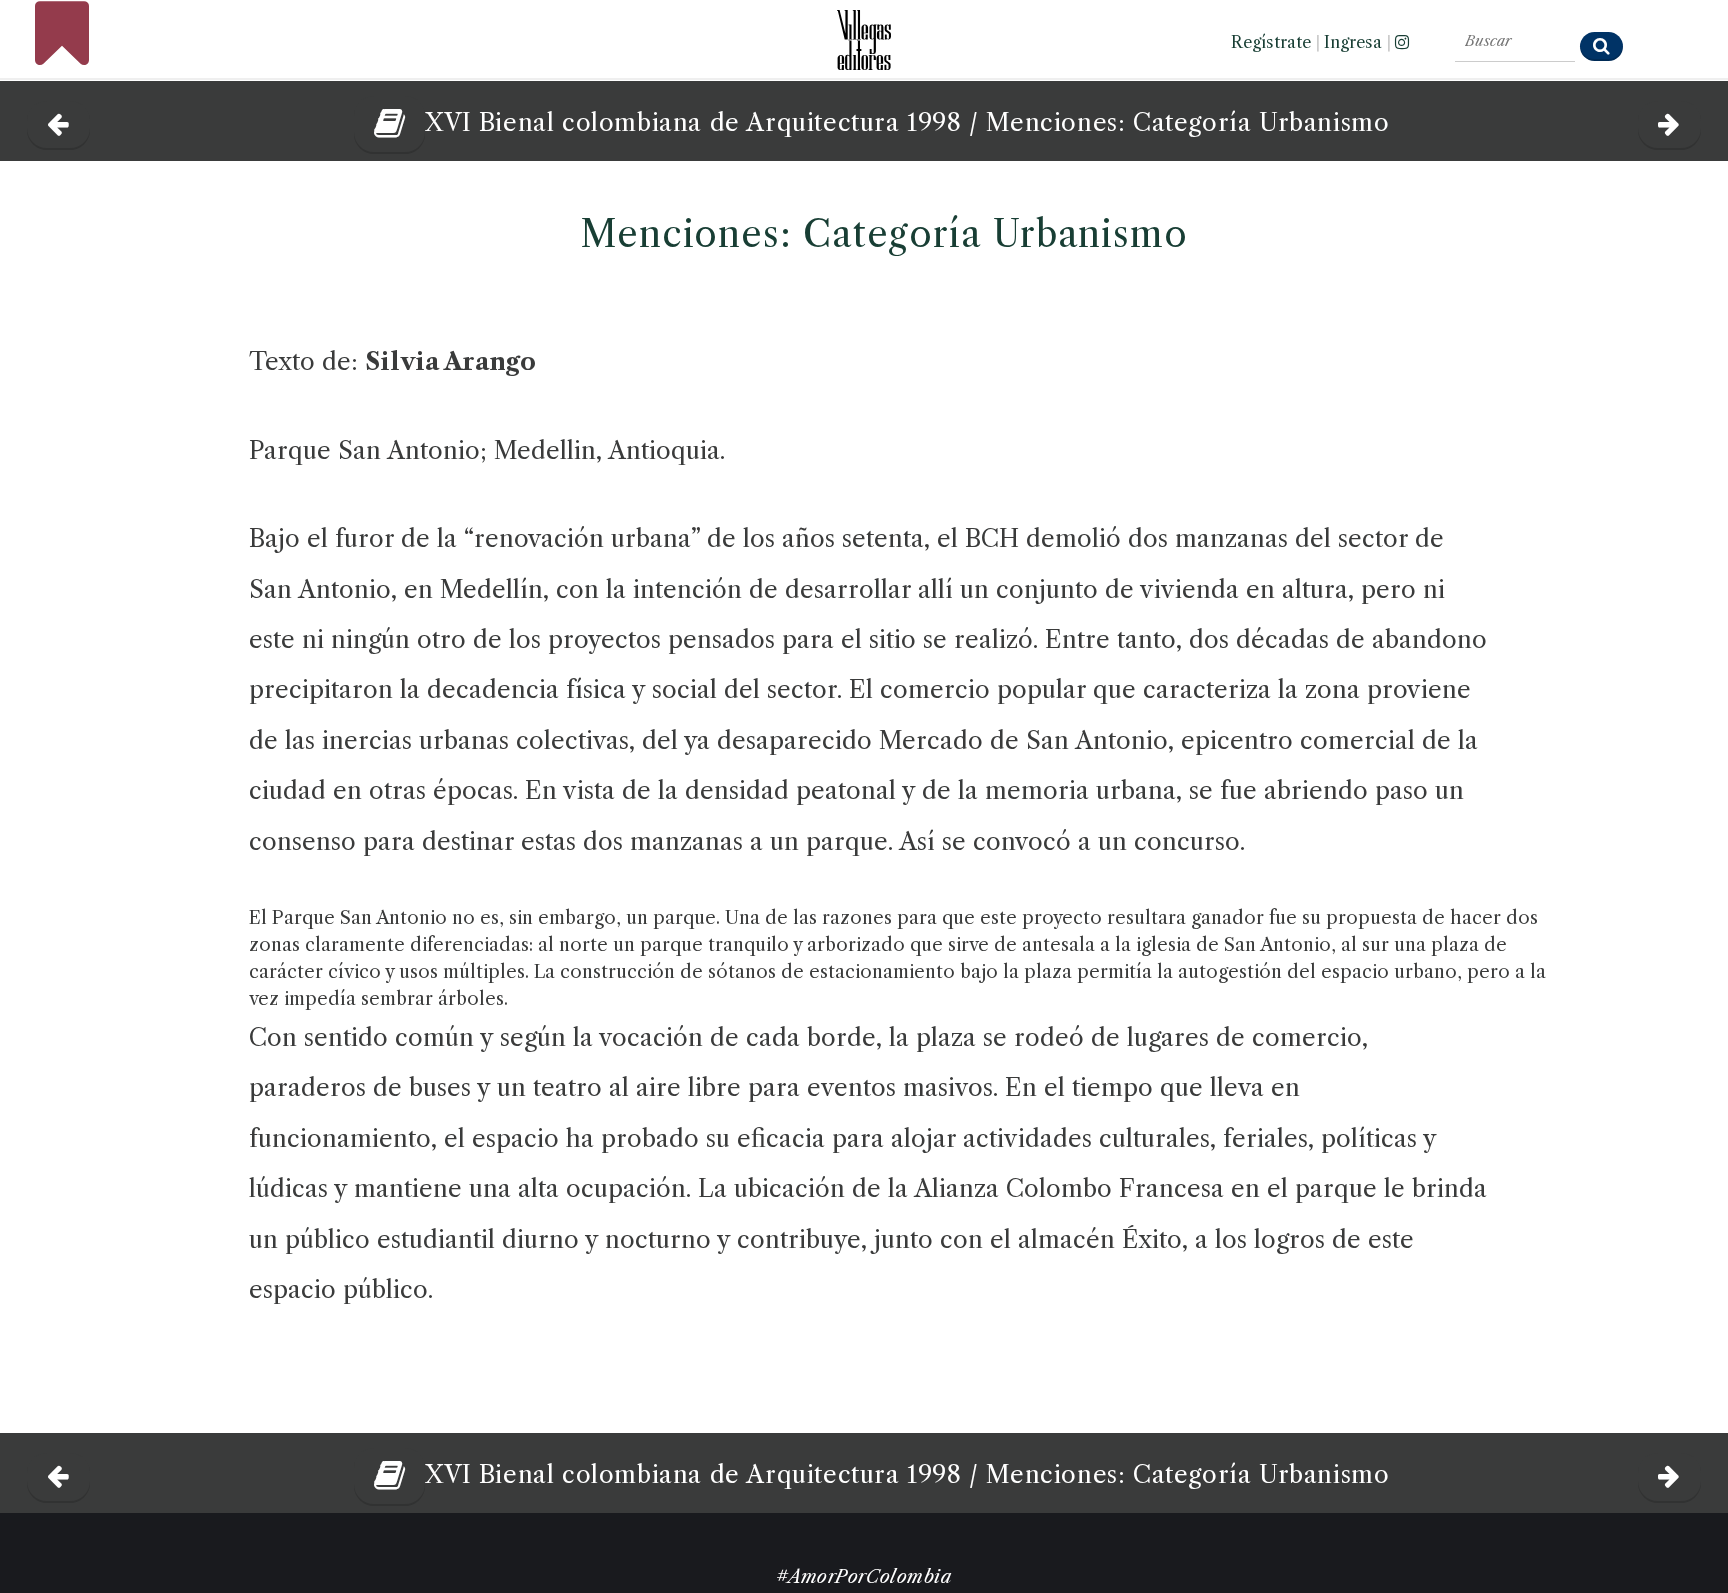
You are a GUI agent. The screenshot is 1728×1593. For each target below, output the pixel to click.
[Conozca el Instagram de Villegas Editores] (1402, 42)
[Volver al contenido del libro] (382, 122)
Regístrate (1271, 42)
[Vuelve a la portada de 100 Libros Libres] (62, 55)
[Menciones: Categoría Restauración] (1669, 119)
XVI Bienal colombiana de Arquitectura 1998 (693, 122)
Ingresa (1353, 42)
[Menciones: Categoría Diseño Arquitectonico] (58, 119)
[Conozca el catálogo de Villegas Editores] (864, 34)
